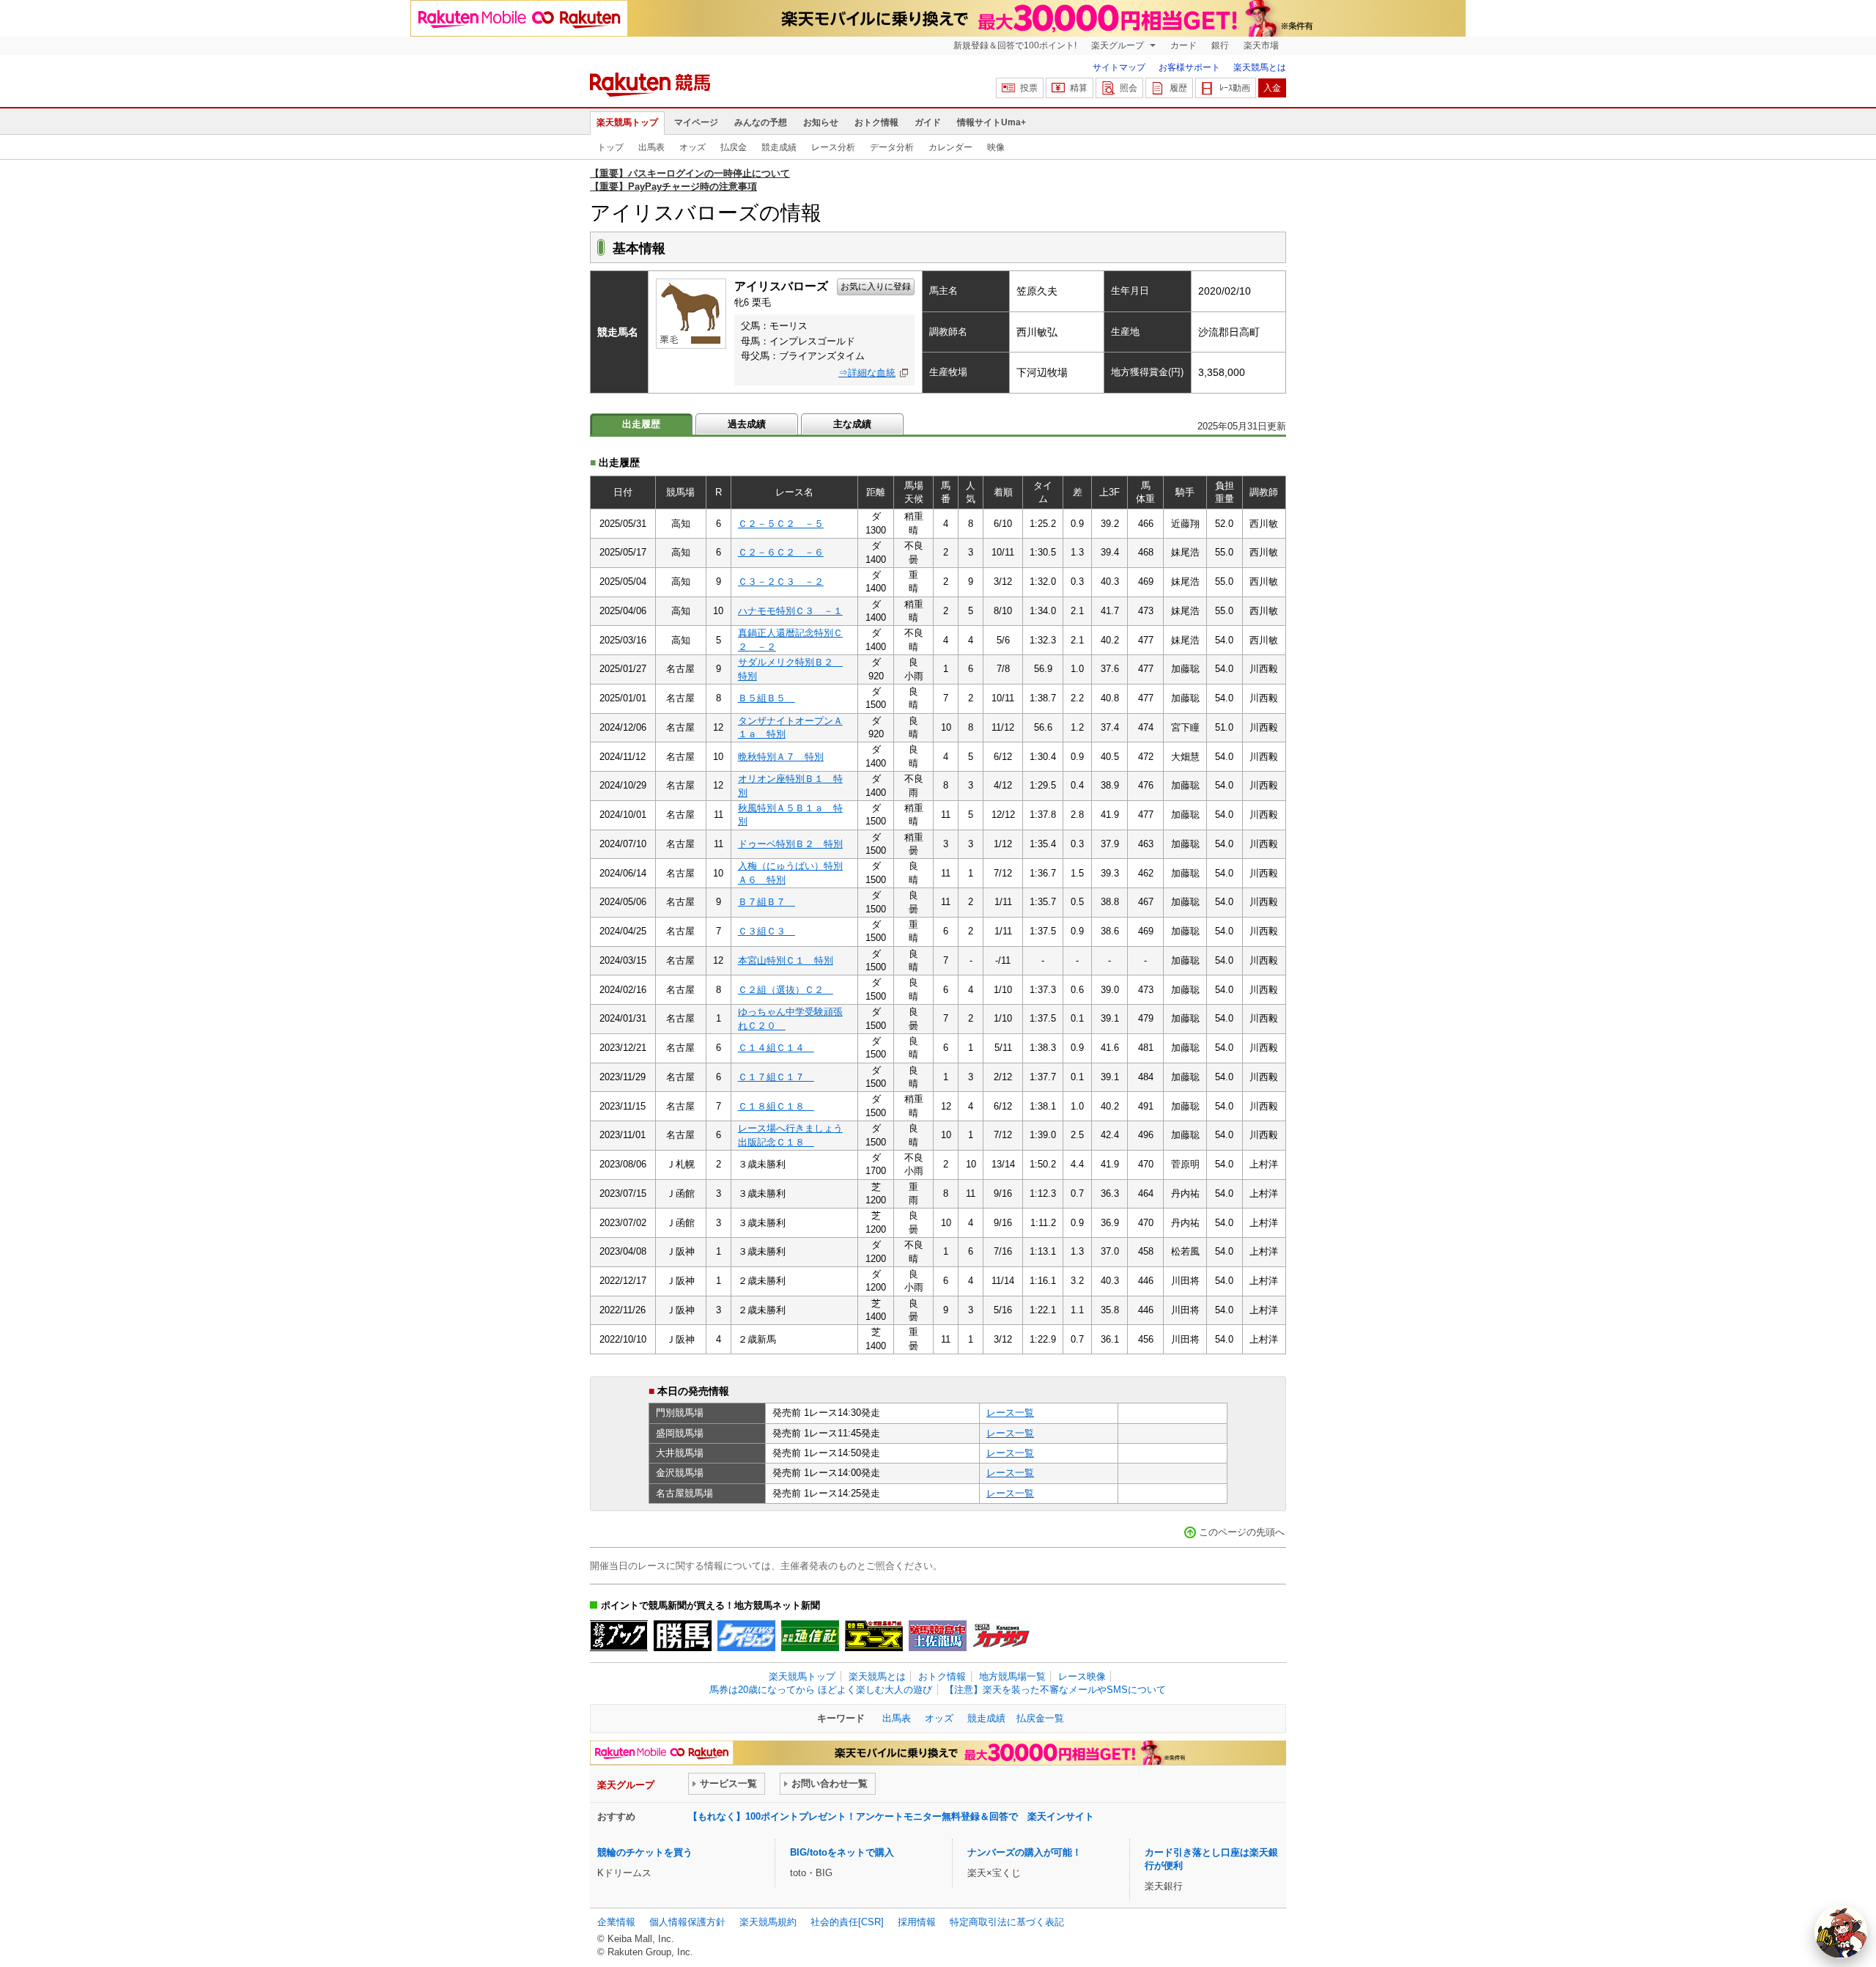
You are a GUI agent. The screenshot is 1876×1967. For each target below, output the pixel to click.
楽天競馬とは (1260, 67)
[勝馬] (683, 1636)
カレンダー (950, 147)
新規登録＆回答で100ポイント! (1015, 45)
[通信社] (810, 1636)
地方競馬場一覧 (1012, 1676)
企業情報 (616, 1922)
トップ (610, 147)
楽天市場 (1261, 45)
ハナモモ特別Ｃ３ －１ (790, 611)
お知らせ (821, 122)
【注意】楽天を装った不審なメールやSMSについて (1055, 1690)
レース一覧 (1010, 1413)
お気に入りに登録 (876, 287)
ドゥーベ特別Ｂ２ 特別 (790, 844)
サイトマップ (1119, 67)
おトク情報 (876, 122)
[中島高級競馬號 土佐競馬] (938, 1636)
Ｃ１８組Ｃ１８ (776, 1106)
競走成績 (779, 147)
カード (1183, 45)
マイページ (696, 122)
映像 (996, 147)
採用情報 (917, 1922)
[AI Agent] (1841, 1932)
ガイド (928, 122)
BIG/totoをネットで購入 (842, 1852)
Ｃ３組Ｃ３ (767, 931)
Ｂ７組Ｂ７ (767, 902)
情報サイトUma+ (991, 122)
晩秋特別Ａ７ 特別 (781, 757)
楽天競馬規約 (768, 1922)
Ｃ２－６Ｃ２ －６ (781, 552)
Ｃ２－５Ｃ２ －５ (781, 524)
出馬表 (651, 147)
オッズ (693, 147)
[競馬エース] (874, 1636)
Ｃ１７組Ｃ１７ (776, 1077)
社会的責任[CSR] (847, 1922)
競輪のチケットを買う (645, 1852)
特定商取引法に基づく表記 (1007, 1922)
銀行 (1220, 45)
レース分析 (833, 147)
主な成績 (852, 424)
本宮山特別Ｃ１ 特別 (786, 960)
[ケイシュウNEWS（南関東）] (746, 1636)
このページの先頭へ (1242, 1532)
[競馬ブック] (619, 1636)
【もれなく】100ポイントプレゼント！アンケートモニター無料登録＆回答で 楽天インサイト (891, 1816)
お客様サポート (1189, 67)
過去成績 (747, 424)
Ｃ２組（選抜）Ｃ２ (786, 990)
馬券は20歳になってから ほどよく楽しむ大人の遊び (821, 1690)
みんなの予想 (761, 122)
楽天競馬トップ (627, 122)
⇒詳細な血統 (867, 373)
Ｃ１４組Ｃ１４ (776, 1048)
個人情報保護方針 (687, 1922)
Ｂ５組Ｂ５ (767, 698)
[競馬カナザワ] (1001, 1636)
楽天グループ (1119, 45)
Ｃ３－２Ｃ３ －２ (781, 582)
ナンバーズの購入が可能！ (1024, 1852)
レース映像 (1082, 1676)
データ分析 (892, 147)
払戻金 (734, 147)
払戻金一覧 (1040, 1718)
